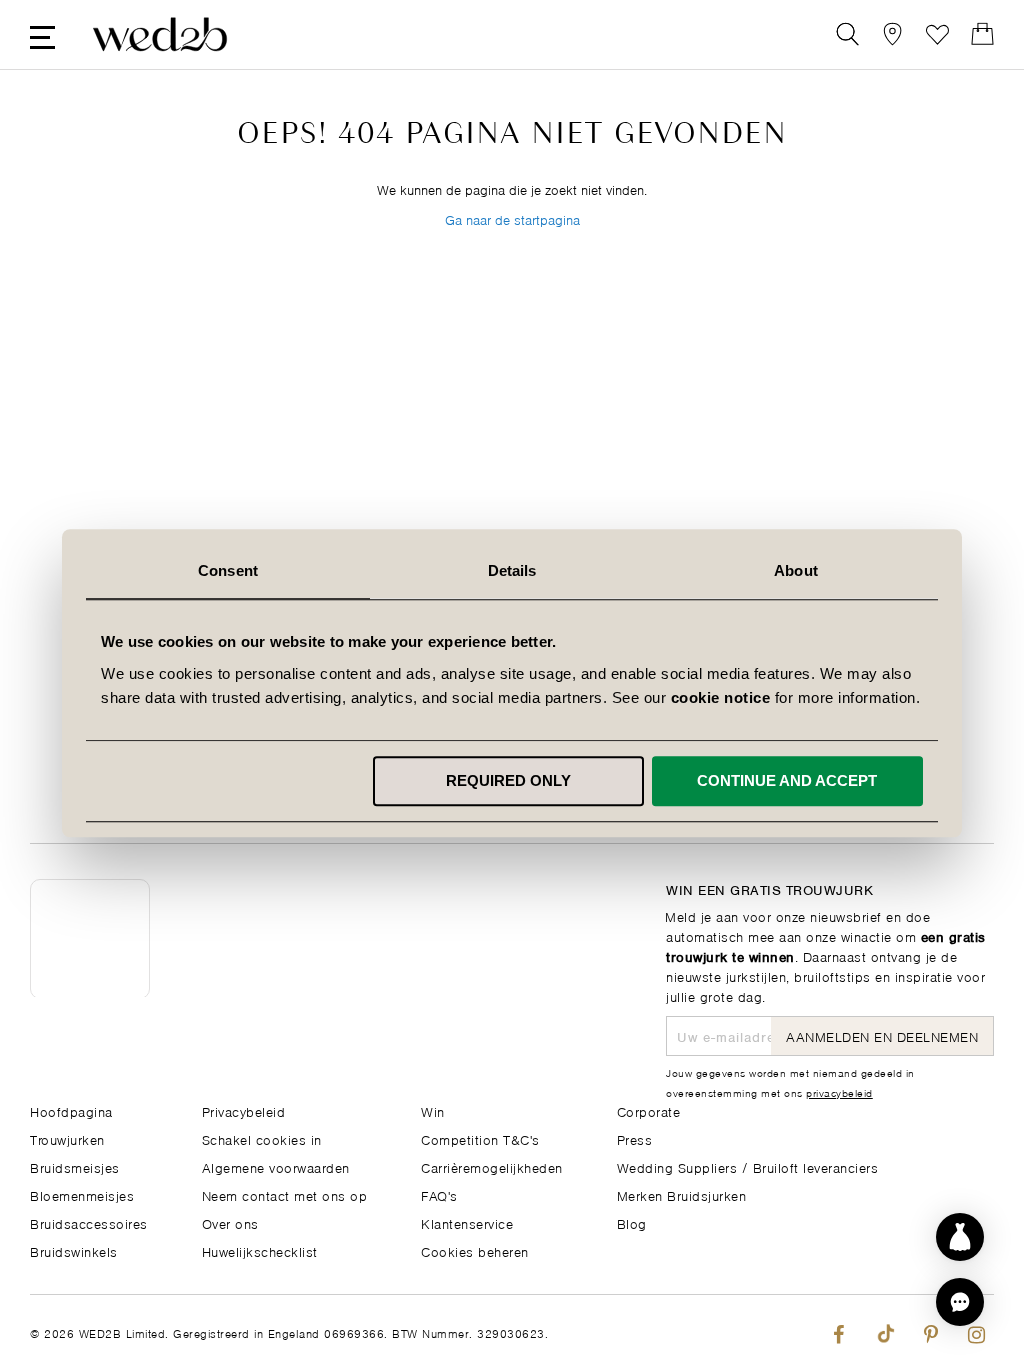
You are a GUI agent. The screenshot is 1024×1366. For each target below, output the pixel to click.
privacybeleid (839, 1092)
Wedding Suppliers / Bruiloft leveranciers (748, 1166)
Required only (508, 780)
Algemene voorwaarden (276, 1166)
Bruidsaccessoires (89, 1222)
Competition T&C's (480, 1138)
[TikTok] (884, 1330)
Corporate (649, 1110)
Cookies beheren (475, 1250)
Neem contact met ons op (285, 1194)
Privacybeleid (244, 1110)
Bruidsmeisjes (75, 1166)
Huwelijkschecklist (260, 1250)
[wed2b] (160, 34)
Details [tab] (512, 570)
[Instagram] (976, 1330)
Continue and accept (787, 780)
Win (433, 1110)
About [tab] (796, 570)
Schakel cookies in (262, 1138)
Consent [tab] (228, 570)
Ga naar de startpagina (512, 218)
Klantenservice (467, 1222)
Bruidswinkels (74, 1250)
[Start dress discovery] (960, 1237)
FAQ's (439, 1194)
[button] (960, 1302)
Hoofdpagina (71, 1110)
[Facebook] (838, 1330)
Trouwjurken (67, 1138)
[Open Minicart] (982, 34)
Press (635, 1138)
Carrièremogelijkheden (492, 1166)
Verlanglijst (937, 34)
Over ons (230, 1222)
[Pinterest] (930, 1330)
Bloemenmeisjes (82, 1194)
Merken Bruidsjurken (682, 1194)
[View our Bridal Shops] (892, 34)
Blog (632, 1222)
